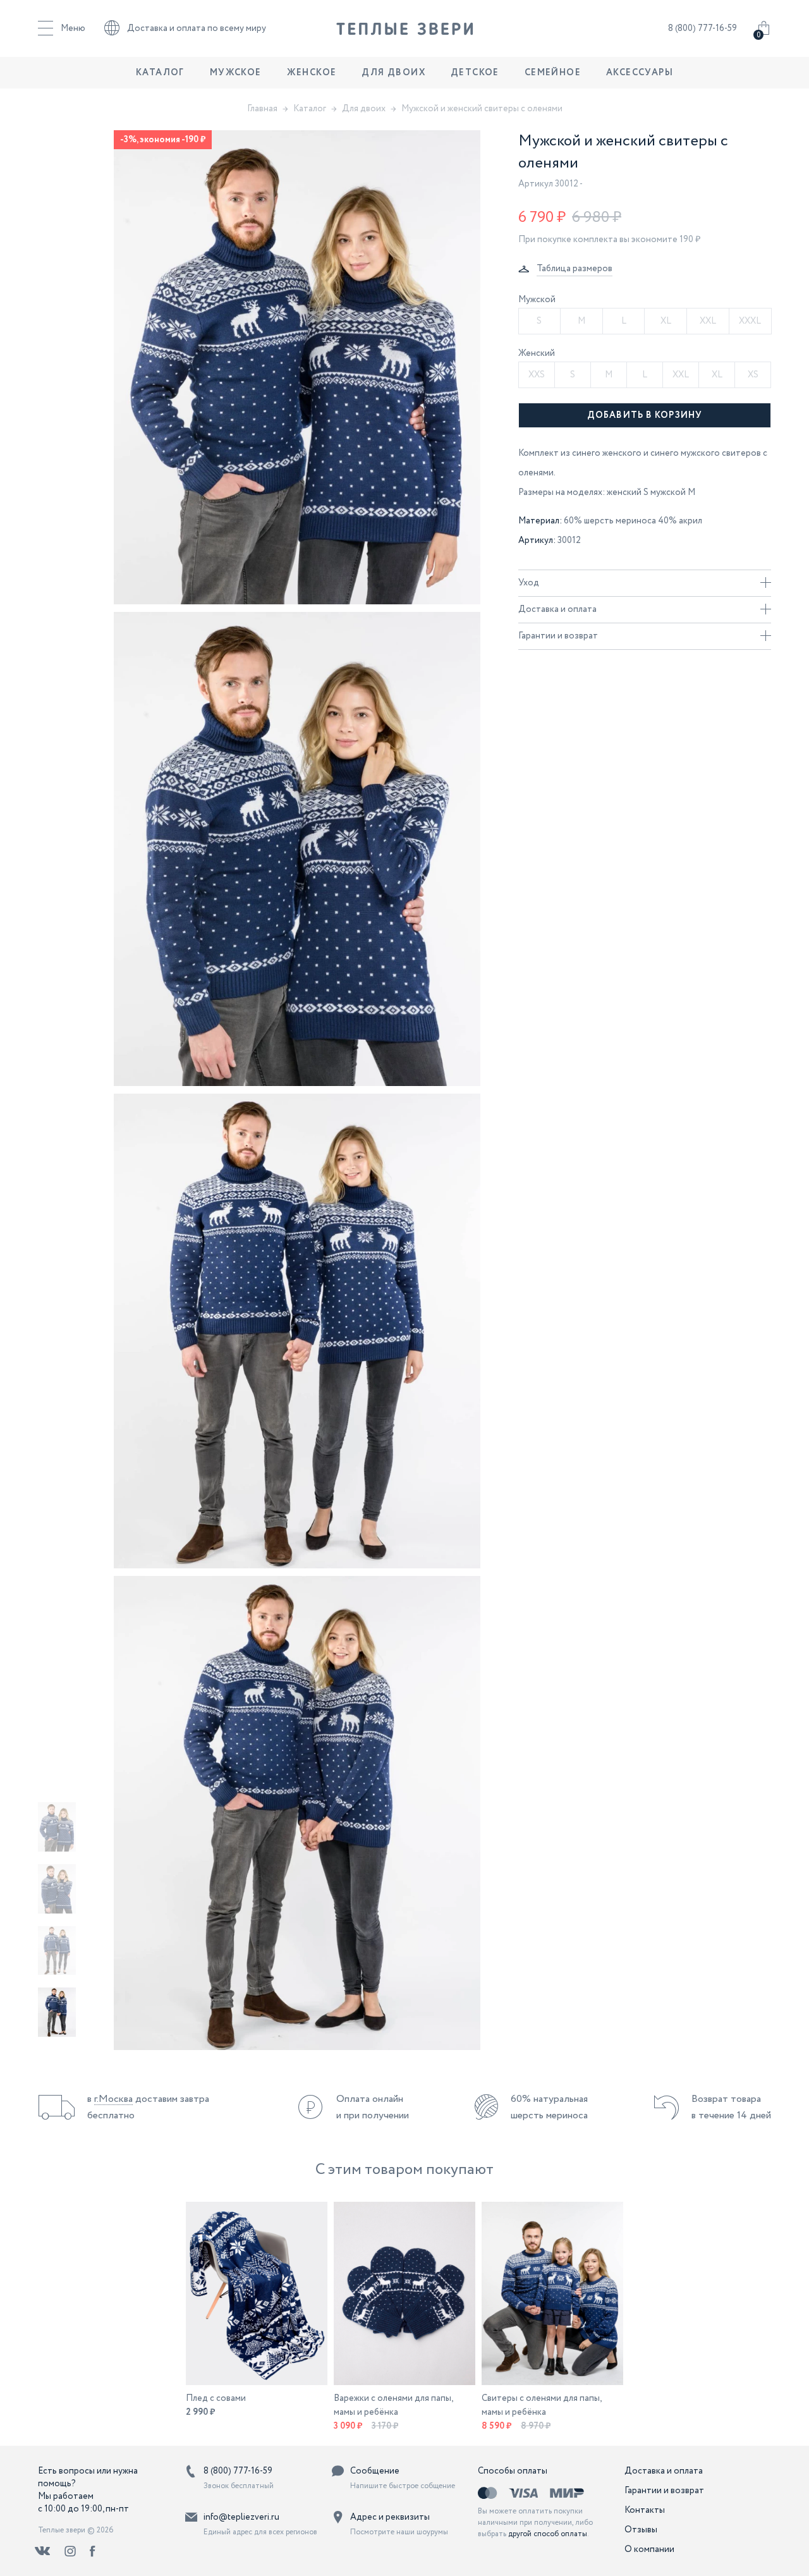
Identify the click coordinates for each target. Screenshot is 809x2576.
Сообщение (375, 2471)
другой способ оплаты (548, 2534)
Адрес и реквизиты (390, 2517)
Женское (312, 73)
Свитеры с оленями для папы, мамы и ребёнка (542, 2405)
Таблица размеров (575, 269)
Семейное (553, 73)
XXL (708, 321)
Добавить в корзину (645, 415)
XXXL (750, 321)
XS (753, 375)
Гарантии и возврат (558, 636)
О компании (649, 2549)
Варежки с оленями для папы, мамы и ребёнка (393, 2405)
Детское (475, 73)
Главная (262, 109)
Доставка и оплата (557, 609)
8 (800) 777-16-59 (703, 28)
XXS (537, 375)
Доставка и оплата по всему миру (197, 28)
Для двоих (393, 73)
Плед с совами (216, 2398)
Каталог (160, 73)
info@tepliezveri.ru (241, 2517)
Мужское (236, 73)
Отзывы (641, 2530)
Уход (529, 583)
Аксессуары (640, 73)
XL (666, 321)
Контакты (645, 2510)
